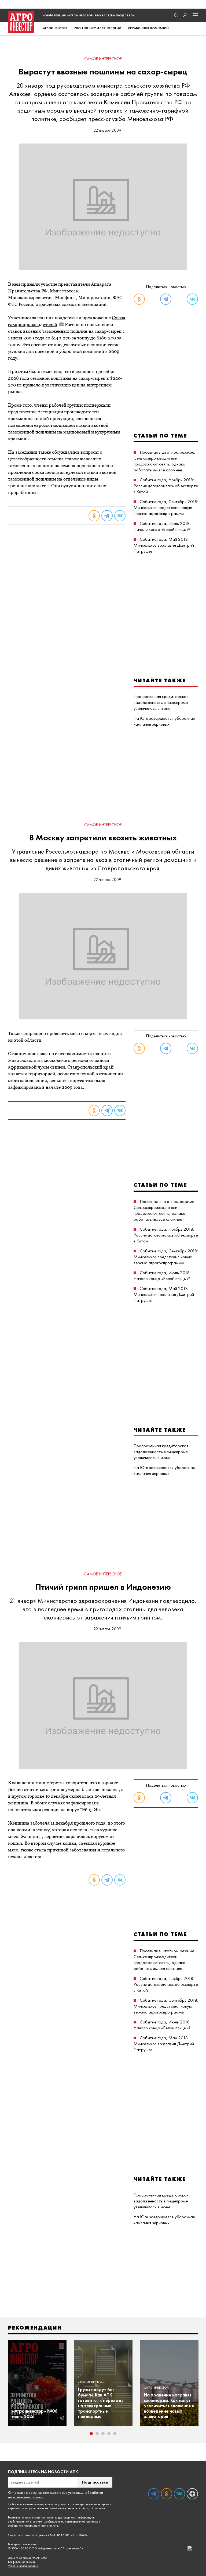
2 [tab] (97, 2434)
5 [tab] (115, 2434)
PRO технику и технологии (98, 28)
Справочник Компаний (148, 28)
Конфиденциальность (22, 2562)
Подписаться (95, 2482)
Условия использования (23, 2566)
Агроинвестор (55, 28)
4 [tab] (109, 2434)
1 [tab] (91, 2434)
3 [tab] (103, 2434)
